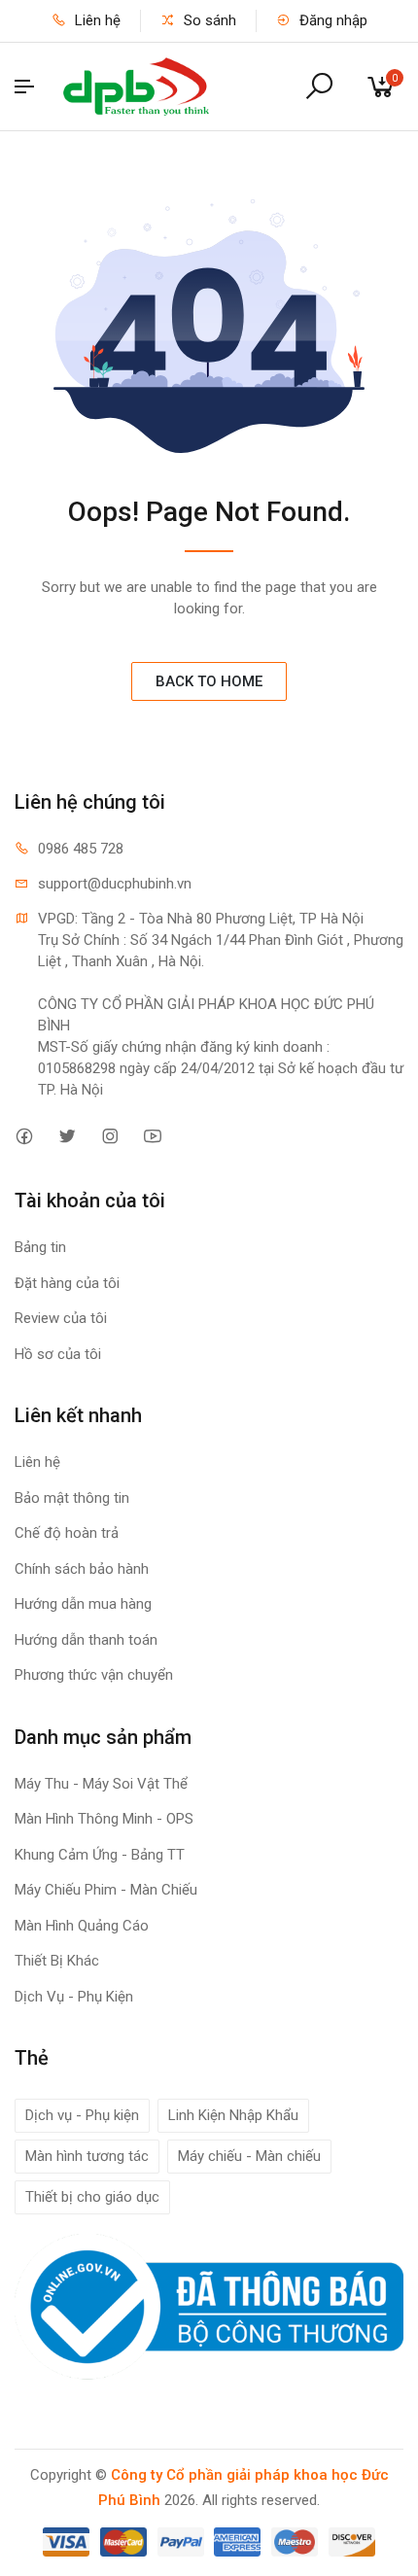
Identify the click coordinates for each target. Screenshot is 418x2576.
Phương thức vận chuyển (94, 1675)
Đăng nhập (331, 20)
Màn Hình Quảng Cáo (82, 1926)
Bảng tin (40, 1247)
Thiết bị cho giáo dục (92, 2197)
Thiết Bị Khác (57, 1961)
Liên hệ (96, 20)
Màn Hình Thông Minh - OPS (104, 1819)
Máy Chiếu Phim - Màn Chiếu (106, 1890)
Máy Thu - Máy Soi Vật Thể (101, 1784)
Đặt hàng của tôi (67, 1283)
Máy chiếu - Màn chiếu (249, 2156)
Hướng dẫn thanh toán (86, 1640)
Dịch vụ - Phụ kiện (82, 2115)
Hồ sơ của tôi (58, 1354)
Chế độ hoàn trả (67, 1533)
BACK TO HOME (209, 681)
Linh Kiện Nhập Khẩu (233, 2115)
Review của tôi (61, 1318)
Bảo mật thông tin (72, 1498)
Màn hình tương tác (87, 2156)
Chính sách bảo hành (82, 1569)
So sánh (208, 20)
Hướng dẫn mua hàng (83, 1604)
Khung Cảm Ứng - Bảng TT (100, 1855)
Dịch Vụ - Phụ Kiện (74, 1997)
